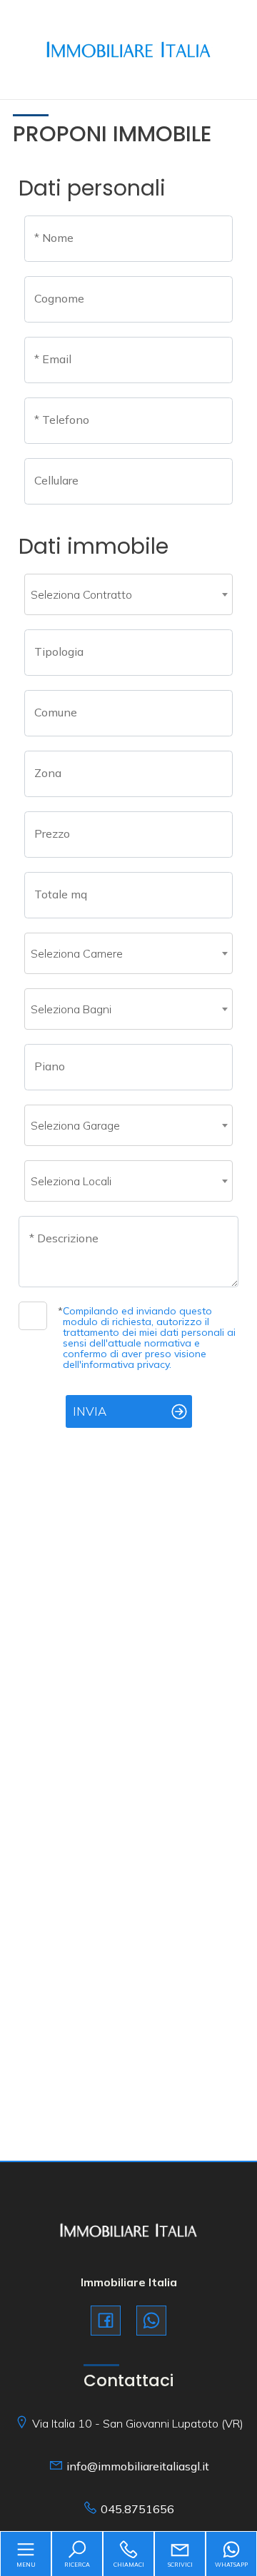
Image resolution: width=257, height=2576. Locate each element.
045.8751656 (137, 2509)
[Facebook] (106, 2321)
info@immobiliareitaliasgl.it (138, 2466)
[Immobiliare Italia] (128, 48)
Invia (90, 1411)
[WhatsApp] (151, 2321)
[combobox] (129, 594)
